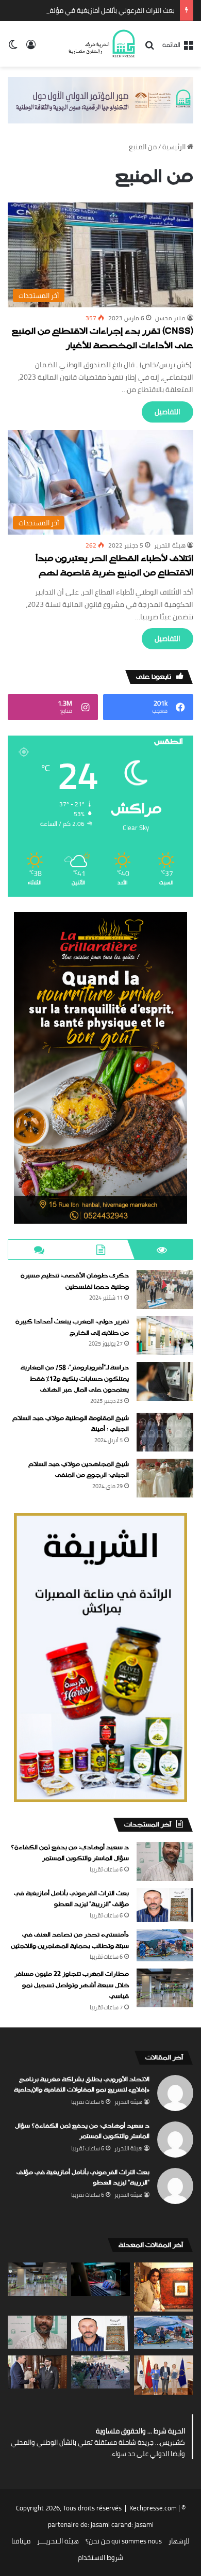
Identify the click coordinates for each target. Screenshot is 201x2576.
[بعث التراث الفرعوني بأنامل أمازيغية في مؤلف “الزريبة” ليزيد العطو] (165, 1905)
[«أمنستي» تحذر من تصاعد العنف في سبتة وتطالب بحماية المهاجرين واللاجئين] (165, 1945)
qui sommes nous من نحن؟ (124, 2541)
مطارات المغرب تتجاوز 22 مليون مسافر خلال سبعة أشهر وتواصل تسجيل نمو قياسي (72, 1985)
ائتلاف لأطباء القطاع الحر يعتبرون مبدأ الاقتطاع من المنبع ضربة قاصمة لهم (114, 566)
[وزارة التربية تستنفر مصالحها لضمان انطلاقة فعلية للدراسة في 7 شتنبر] (101, 2372)
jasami (144, 2524)
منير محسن (170, 318)
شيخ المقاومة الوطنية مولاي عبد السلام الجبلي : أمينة (71, 1424)
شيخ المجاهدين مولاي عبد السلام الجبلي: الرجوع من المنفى (79, 1470)
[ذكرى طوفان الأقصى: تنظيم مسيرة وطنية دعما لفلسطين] (165, 1290)
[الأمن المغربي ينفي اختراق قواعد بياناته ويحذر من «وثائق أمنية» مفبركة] (101, 2279)
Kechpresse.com (153, 2508)
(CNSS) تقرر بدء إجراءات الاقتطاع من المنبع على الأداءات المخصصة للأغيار (103, 339)
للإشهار (179, 2541)
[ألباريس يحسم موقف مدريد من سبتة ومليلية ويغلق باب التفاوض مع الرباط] (37, 2372)
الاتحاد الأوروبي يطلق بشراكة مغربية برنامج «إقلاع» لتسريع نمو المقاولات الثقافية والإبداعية (82, 2085)
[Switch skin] (13, 48)
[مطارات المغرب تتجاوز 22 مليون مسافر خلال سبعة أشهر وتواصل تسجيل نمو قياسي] (165, 1988)
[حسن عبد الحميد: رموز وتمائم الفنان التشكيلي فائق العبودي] (164, 2287)
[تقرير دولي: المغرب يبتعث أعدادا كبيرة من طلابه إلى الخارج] (165, 1336)
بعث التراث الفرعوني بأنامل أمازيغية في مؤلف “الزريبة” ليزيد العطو (71, 1899)
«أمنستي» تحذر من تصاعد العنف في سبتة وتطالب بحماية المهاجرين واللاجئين (70, 1941)
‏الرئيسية (175, 147)
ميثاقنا (21, 2541)
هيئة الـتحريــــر (58, 2541)
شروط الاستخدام (100, 2557)
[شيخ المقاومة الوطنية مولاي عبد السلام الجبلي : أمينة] (165, 1432)
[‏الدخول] (31, 48)
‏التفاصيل (167, 412)
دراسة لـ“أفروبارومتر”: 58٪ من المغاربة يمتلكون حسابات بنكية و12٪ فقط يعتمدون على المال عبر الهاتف (75, 1379)
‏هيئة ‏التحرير (170, 545)
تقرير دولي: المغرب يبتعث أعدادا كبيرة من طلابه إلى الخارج (72, 1328)
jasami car (106, 2524)
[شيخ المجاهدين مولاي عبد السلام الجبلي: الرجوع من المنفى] (165, 1478)
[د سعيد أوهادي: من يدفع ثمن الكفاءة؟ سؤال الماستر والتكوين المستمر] (165, 1861)
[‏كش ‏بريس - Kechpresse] (102, 44)
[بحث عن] (149, 48)
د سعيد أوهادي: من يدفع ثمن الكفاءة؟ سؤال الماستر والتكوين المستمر (70, 1853)
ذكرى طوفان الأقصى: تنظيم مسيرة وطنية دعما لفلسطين (75, 1282)
